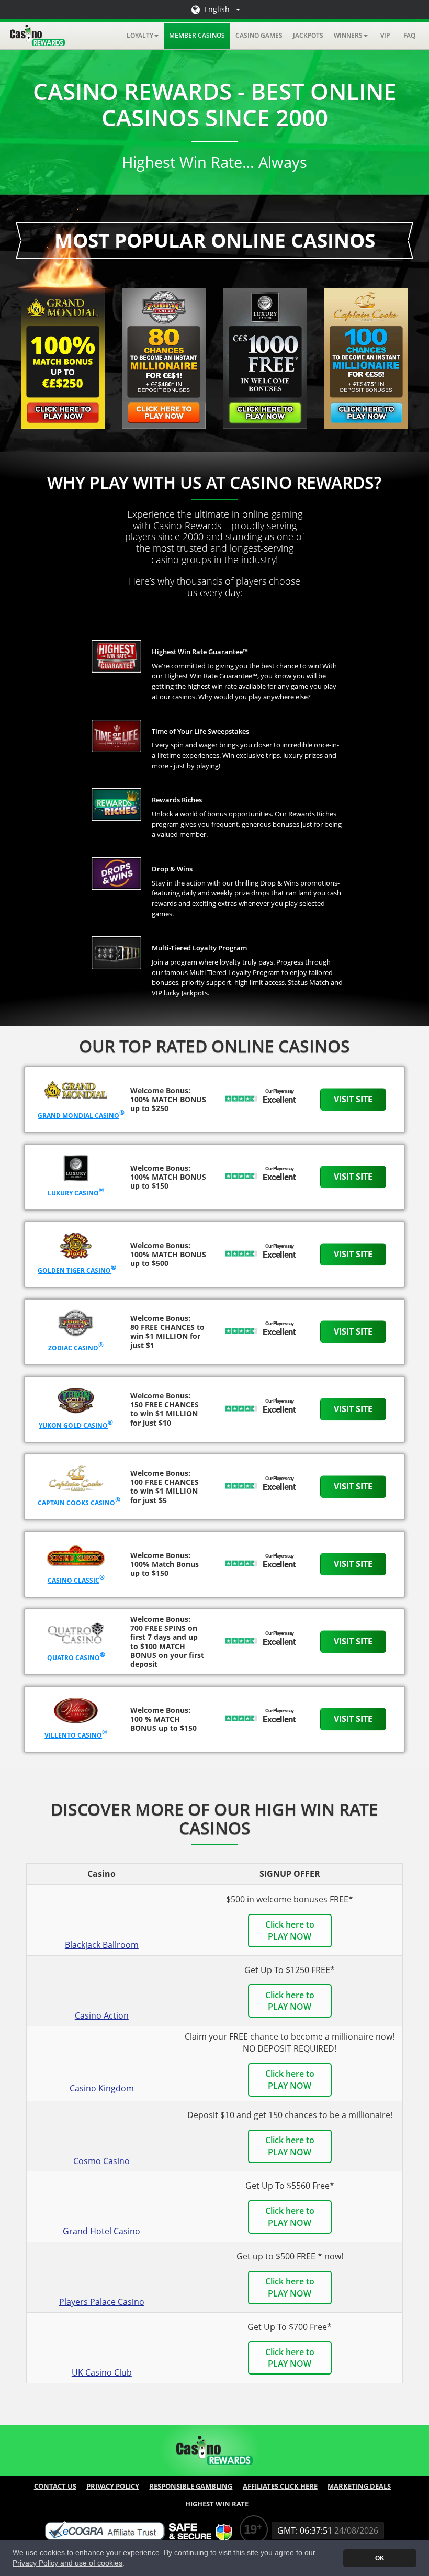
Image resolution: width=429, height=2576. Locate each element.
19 (250, 2529)
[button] (143, 36)
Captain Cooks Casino (76, 1503)
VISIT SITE (353, 1099)
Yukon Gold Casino (73, 1425)
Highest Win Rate (217, 2504)
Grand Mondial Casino (78, 1116)
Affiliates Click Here (280, 2486)
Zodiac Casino (73, 1348)
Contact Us (55, 2486)
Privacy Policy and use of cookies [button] (67, 2563)
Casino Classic (74, 1580)
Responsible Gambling (191, 2486)
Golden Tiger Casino (74, 1270)
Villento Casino (73, 1735)
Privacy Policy (113, 2486)
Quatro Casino (74, 1658)
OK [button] (380, 2558)
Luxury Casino (73, 1193)
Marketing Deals (359, 2486)
